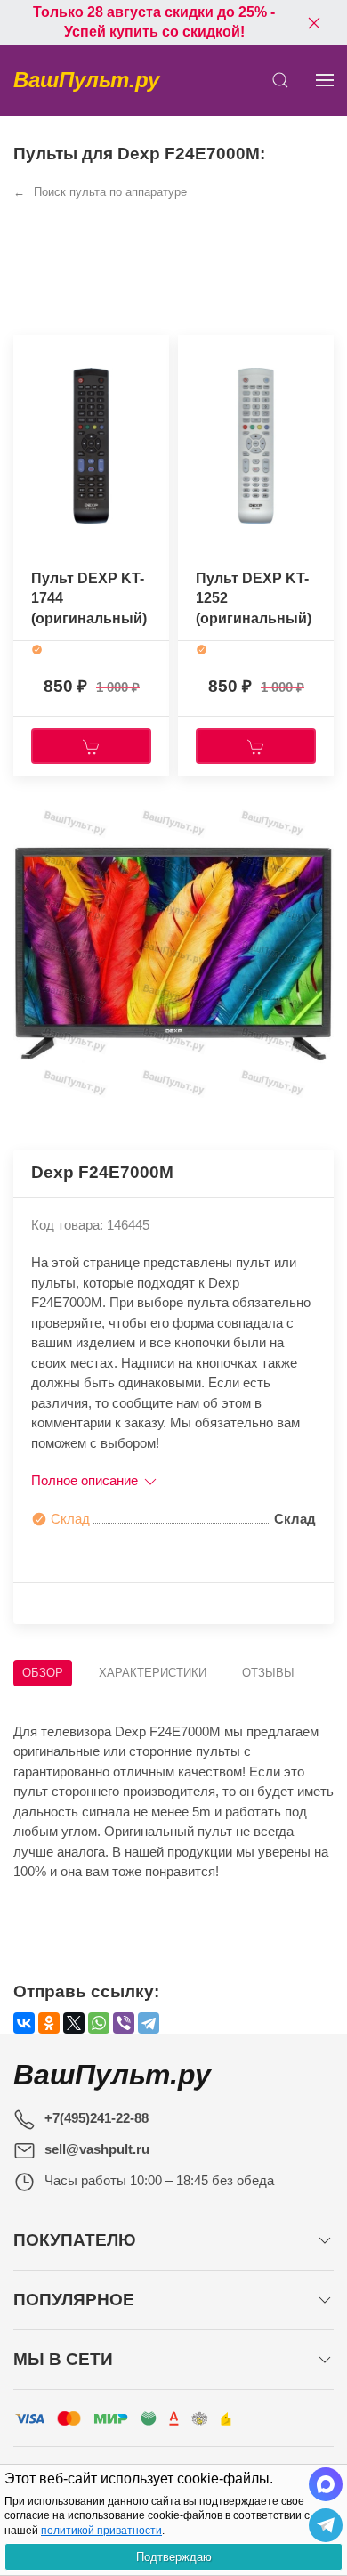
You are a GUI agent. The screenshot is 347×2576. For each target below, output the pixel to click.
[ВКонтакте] (24, 2023)
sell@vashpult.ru (97, 2149)
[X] (74, 2023)
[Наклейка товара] (27, 353)
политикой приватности (101, 2531)
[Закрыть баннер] (314, 22)
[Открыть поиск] (280, 80)
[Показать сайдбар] (325, 80)
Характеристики (153, 1673)
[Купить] (91, 746)
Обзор (43, 1673)
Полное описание (86, 1480)
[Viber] (124, 2023)
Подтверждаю (174, 2557)
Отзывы (268, 1673)
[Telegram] (149, 2023)
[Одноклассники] (49, 2023)
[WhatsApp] (99, 2023)
